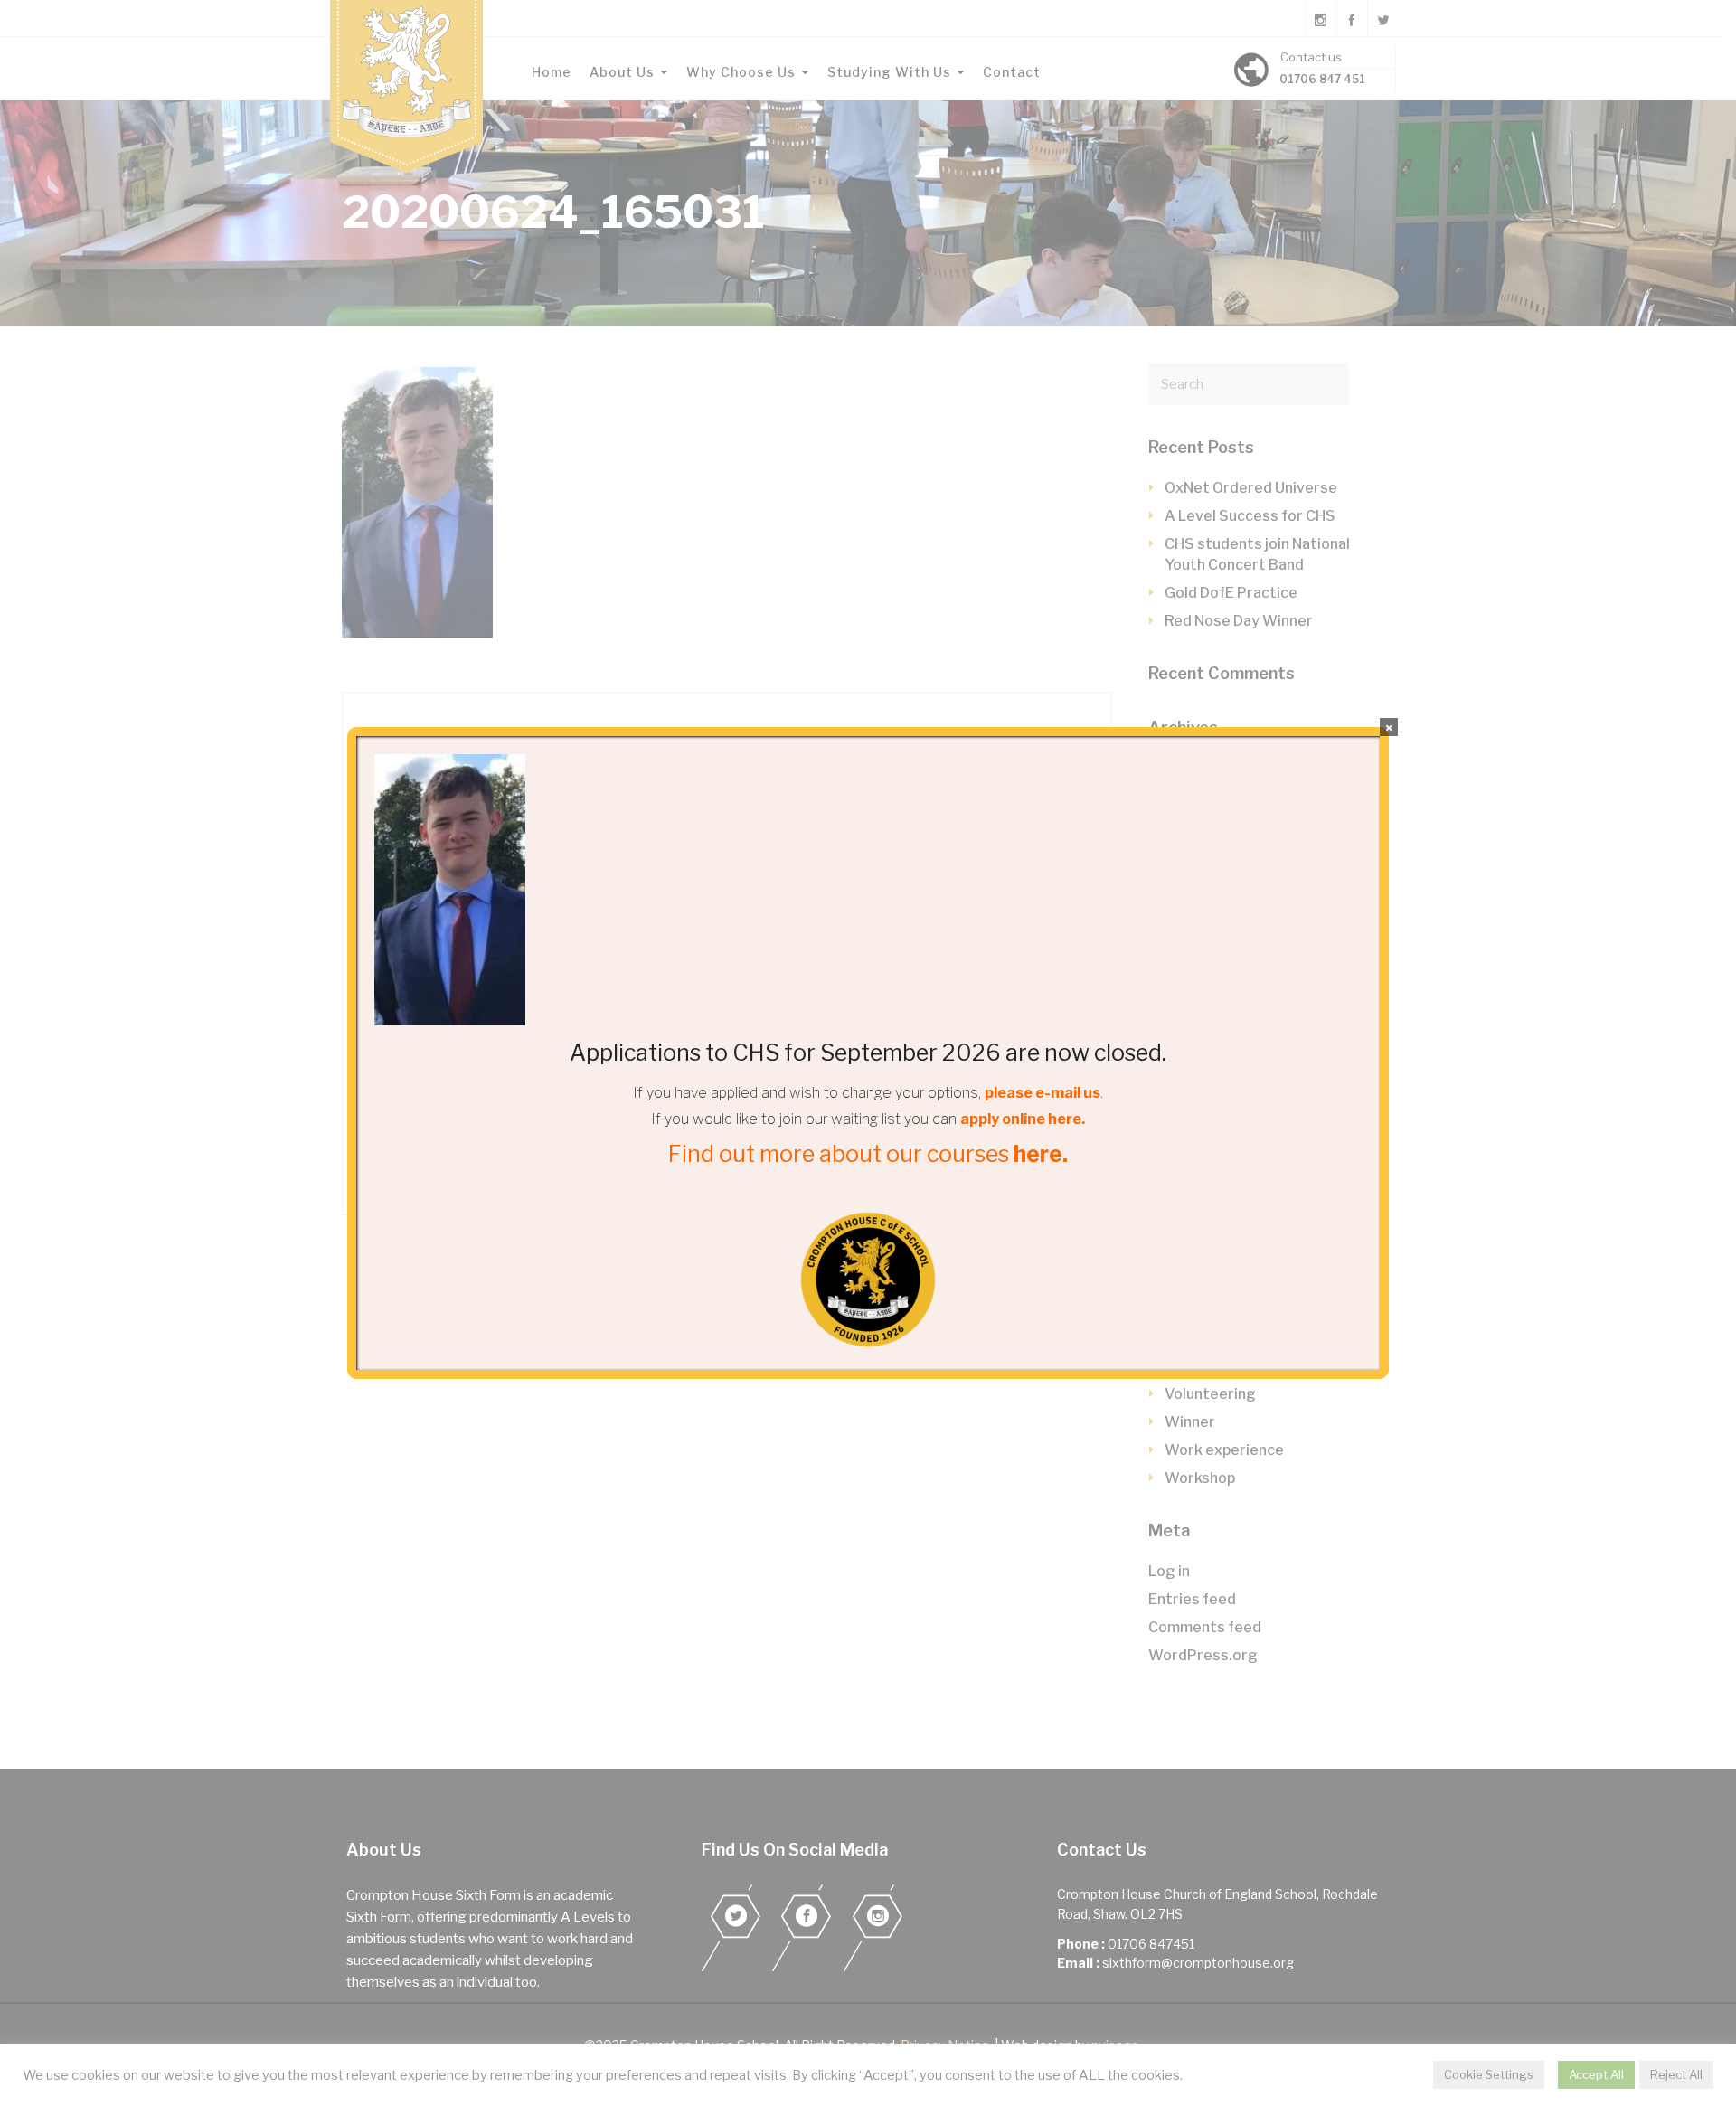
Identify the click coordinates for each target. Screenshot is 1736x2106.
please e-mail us (1043, 1093)
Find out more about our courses (868, 1154)
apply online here (1021, 1119)
